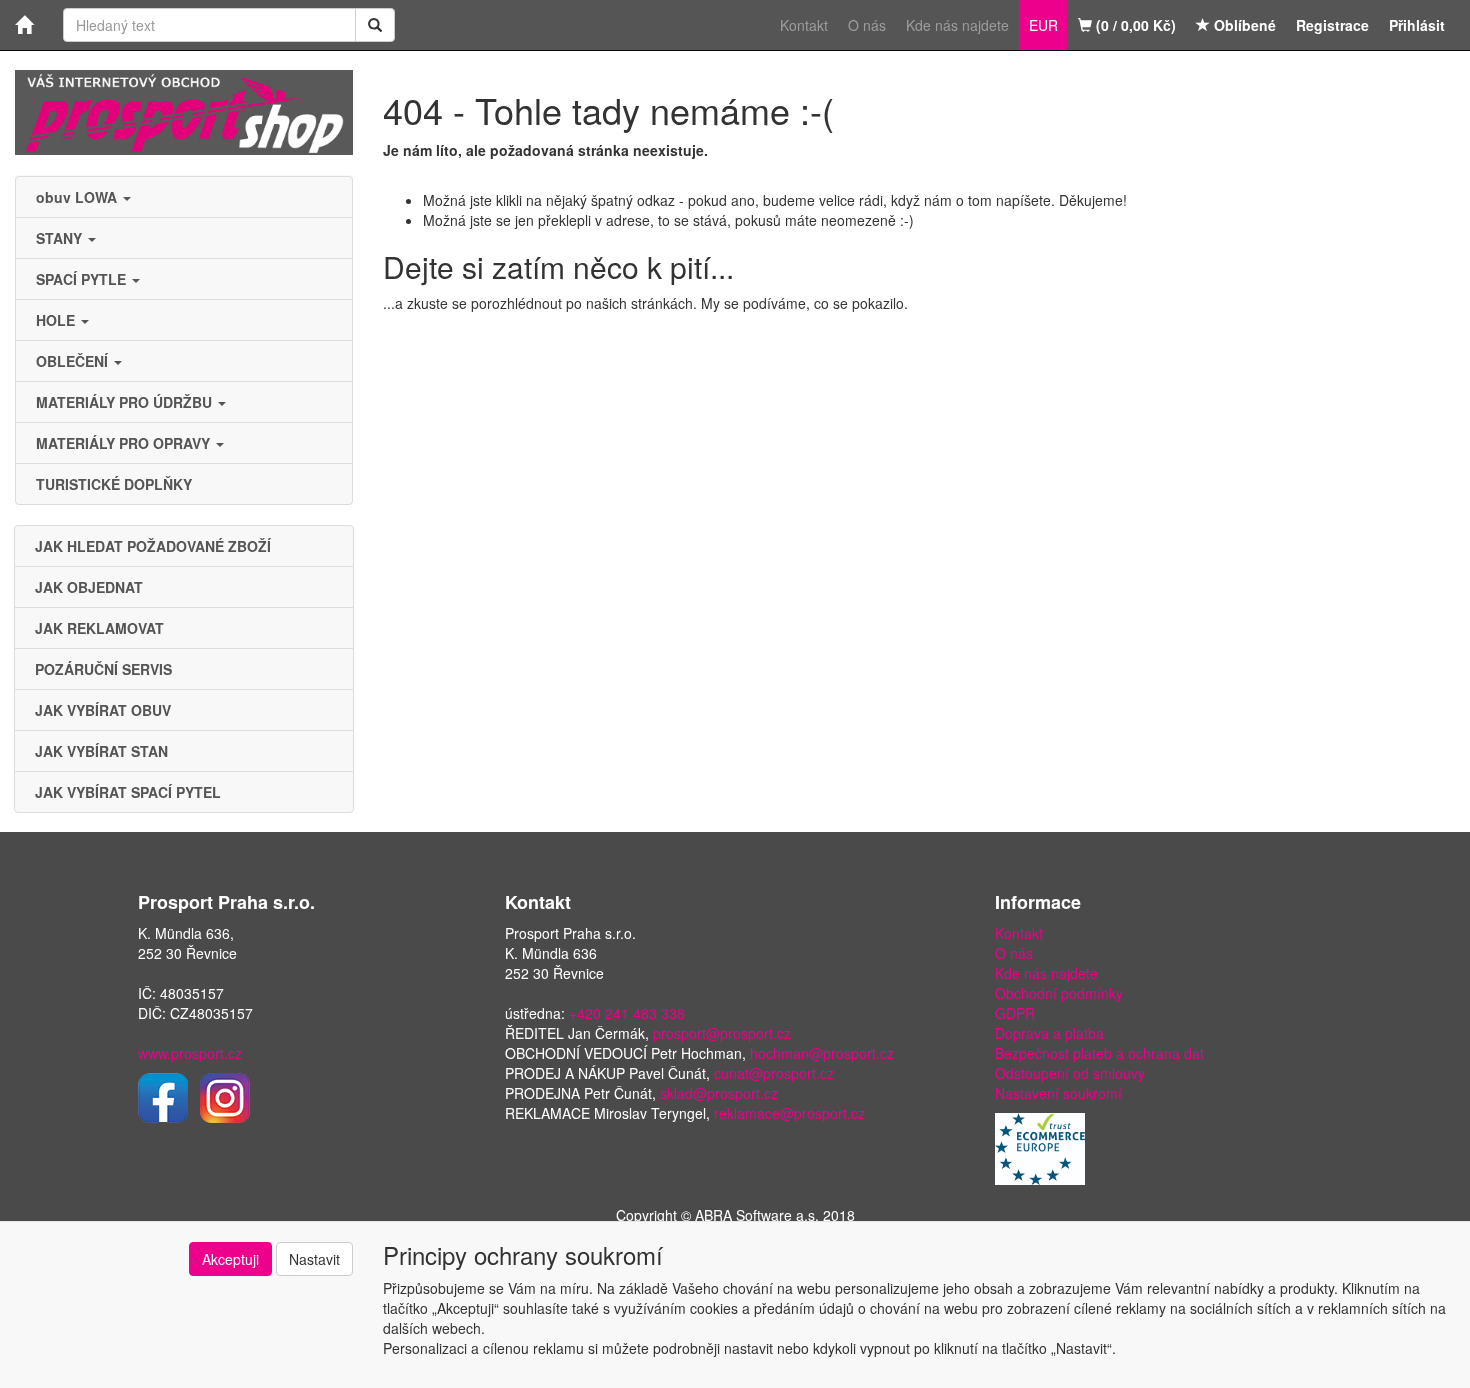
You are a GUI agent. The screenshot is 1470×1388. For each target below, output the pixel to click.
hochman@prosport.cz (822, 1053)
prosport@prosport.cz (722, 1033)
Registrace (1332, 25)
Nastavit (314, 1259)
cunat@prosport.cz (774, 1073)
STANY (61, 238)
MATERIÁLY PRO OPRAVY (125, 443)
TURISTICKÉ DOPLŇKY (114, 484)
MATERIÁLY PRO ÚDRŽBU (126, 402)
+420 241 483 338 (627, 1013)
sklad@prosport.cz (719, 1093)
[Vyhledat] (375, 25)
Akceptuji (230, 1259)
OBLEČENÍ (74, 361)
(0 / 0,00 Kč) (1134, 25)
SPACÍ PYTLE (83, 279)
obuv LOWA (78, 197)
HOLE (57, 320)
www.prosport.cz (190, 1053)
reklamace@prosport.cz (789, 1113)
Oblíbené (1243, 25)
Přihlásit (1417, 25)
